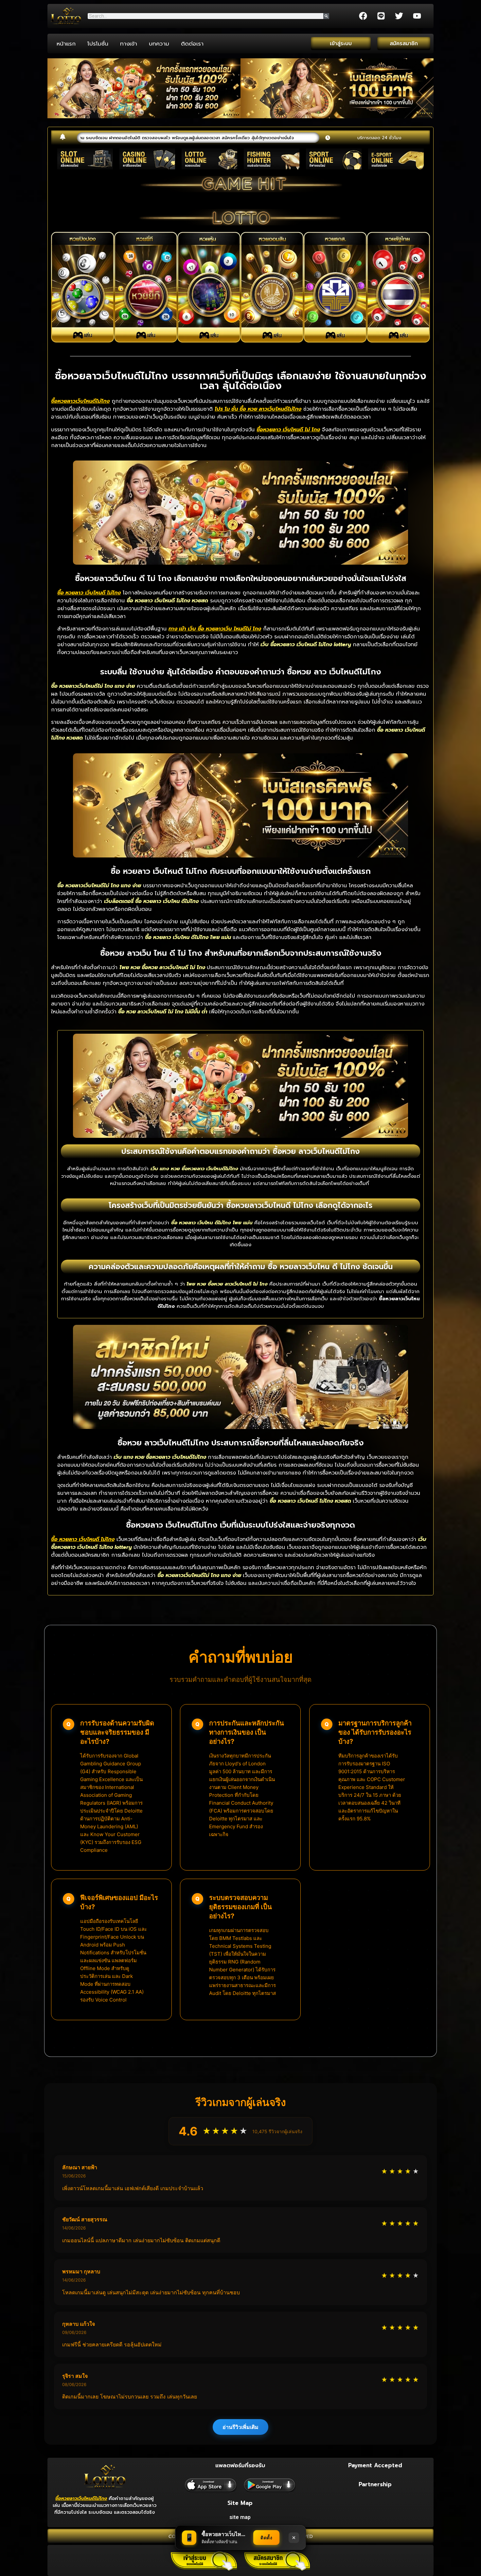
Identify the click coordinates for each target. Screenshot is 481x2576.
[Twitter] (399, 16)
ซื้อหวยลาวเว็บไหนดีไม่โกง (81, 2499)
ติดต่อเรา (192, 44)
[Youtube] (417, 16)
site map (240, 2517)
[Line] (381, 16)
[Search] (326, 16)
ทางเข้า (129, 44)
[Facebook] (363, 16)
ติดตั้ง (266, 2538)
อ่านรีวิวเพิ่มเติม (240, 2427)
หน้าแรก (66, 44)
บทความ (159, 44)
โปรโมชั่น (98, 44)
